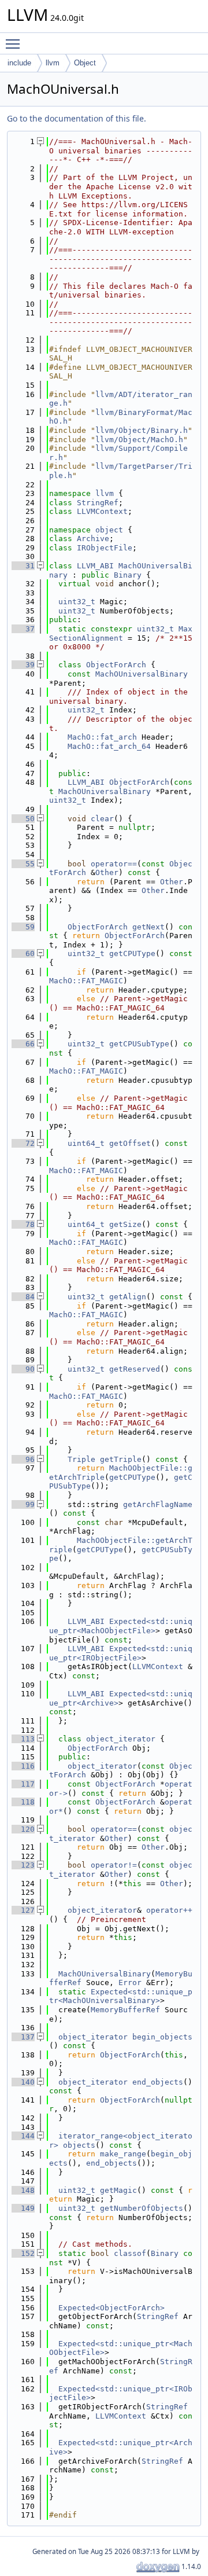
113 (23, 1739)
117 (23, 1784)
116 (23, 1766)
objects (79, 2145)
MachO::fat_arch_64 (109, 746)
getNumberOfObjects (142, 2208)
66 (23, 1044)
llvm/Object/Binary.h (142, 430)
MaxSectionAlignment (121, 633)
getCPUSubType (139, 1044)
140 (23, 2082)
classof (130, 2253)
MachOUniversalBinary (142, 674)
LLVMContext (102, 511)
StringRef (98, 503)
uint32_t (77, 602)
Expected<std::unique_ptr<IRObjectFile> (121, 1653)
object (109, 530)
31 (23, 566)
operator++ (169, 1910)
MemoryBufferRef (125, 2010)
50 (23, 819)
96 (23, 1459)
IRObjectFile (105, 548)
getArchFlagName (158, 1504)
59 (23, 927)
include (19, 63)
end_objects (158, 2082)
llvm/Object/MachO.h (139, 440)
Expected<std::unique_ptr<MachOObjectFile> (121, 1626)
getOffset (130, 1143)
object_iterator (121, 1739)
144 (23, 2136)
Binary (128, 575)
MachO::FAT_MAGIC (86, 981)
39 (23, 665)
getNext (148, 927)
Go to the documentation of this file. (77, 118)
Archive (93, 539)
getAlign (128, 1297)
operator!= (114, 1865)
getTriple (121, 1459)
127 (23, 1910)
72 (23, 1143)
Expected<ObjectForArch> (112, 2308)
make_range (123, 2154)
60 (23, 953)
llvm (53, 63)
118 (23, 1802)
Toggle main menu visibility (15, 43)
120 (23, 1829)
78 (23, 1224)
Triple (81, 1459)
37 (23, 629)
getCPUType (132, 953)
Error (130, 1982)
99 (23, 1504)
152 (23, 2253)
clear (102, 819)
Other (107, 872)
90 (23, 1369)
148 (23, 2190)
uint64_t (86, 1143)
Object (85, 63)
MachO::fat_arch (102, 737)
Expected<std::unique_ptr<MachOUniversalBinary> (121, 1996)
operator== (114, 864)
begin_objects (162, 2037)
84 (23, 1297)
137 (23, 2037)
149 (23, 2208)
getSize (125, 1224)
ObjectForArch (116, 665)
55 (23, 864)
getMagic (118, 2190)
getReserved (135, 1369)
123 (23, 1865)
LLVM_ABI (95, 566)
